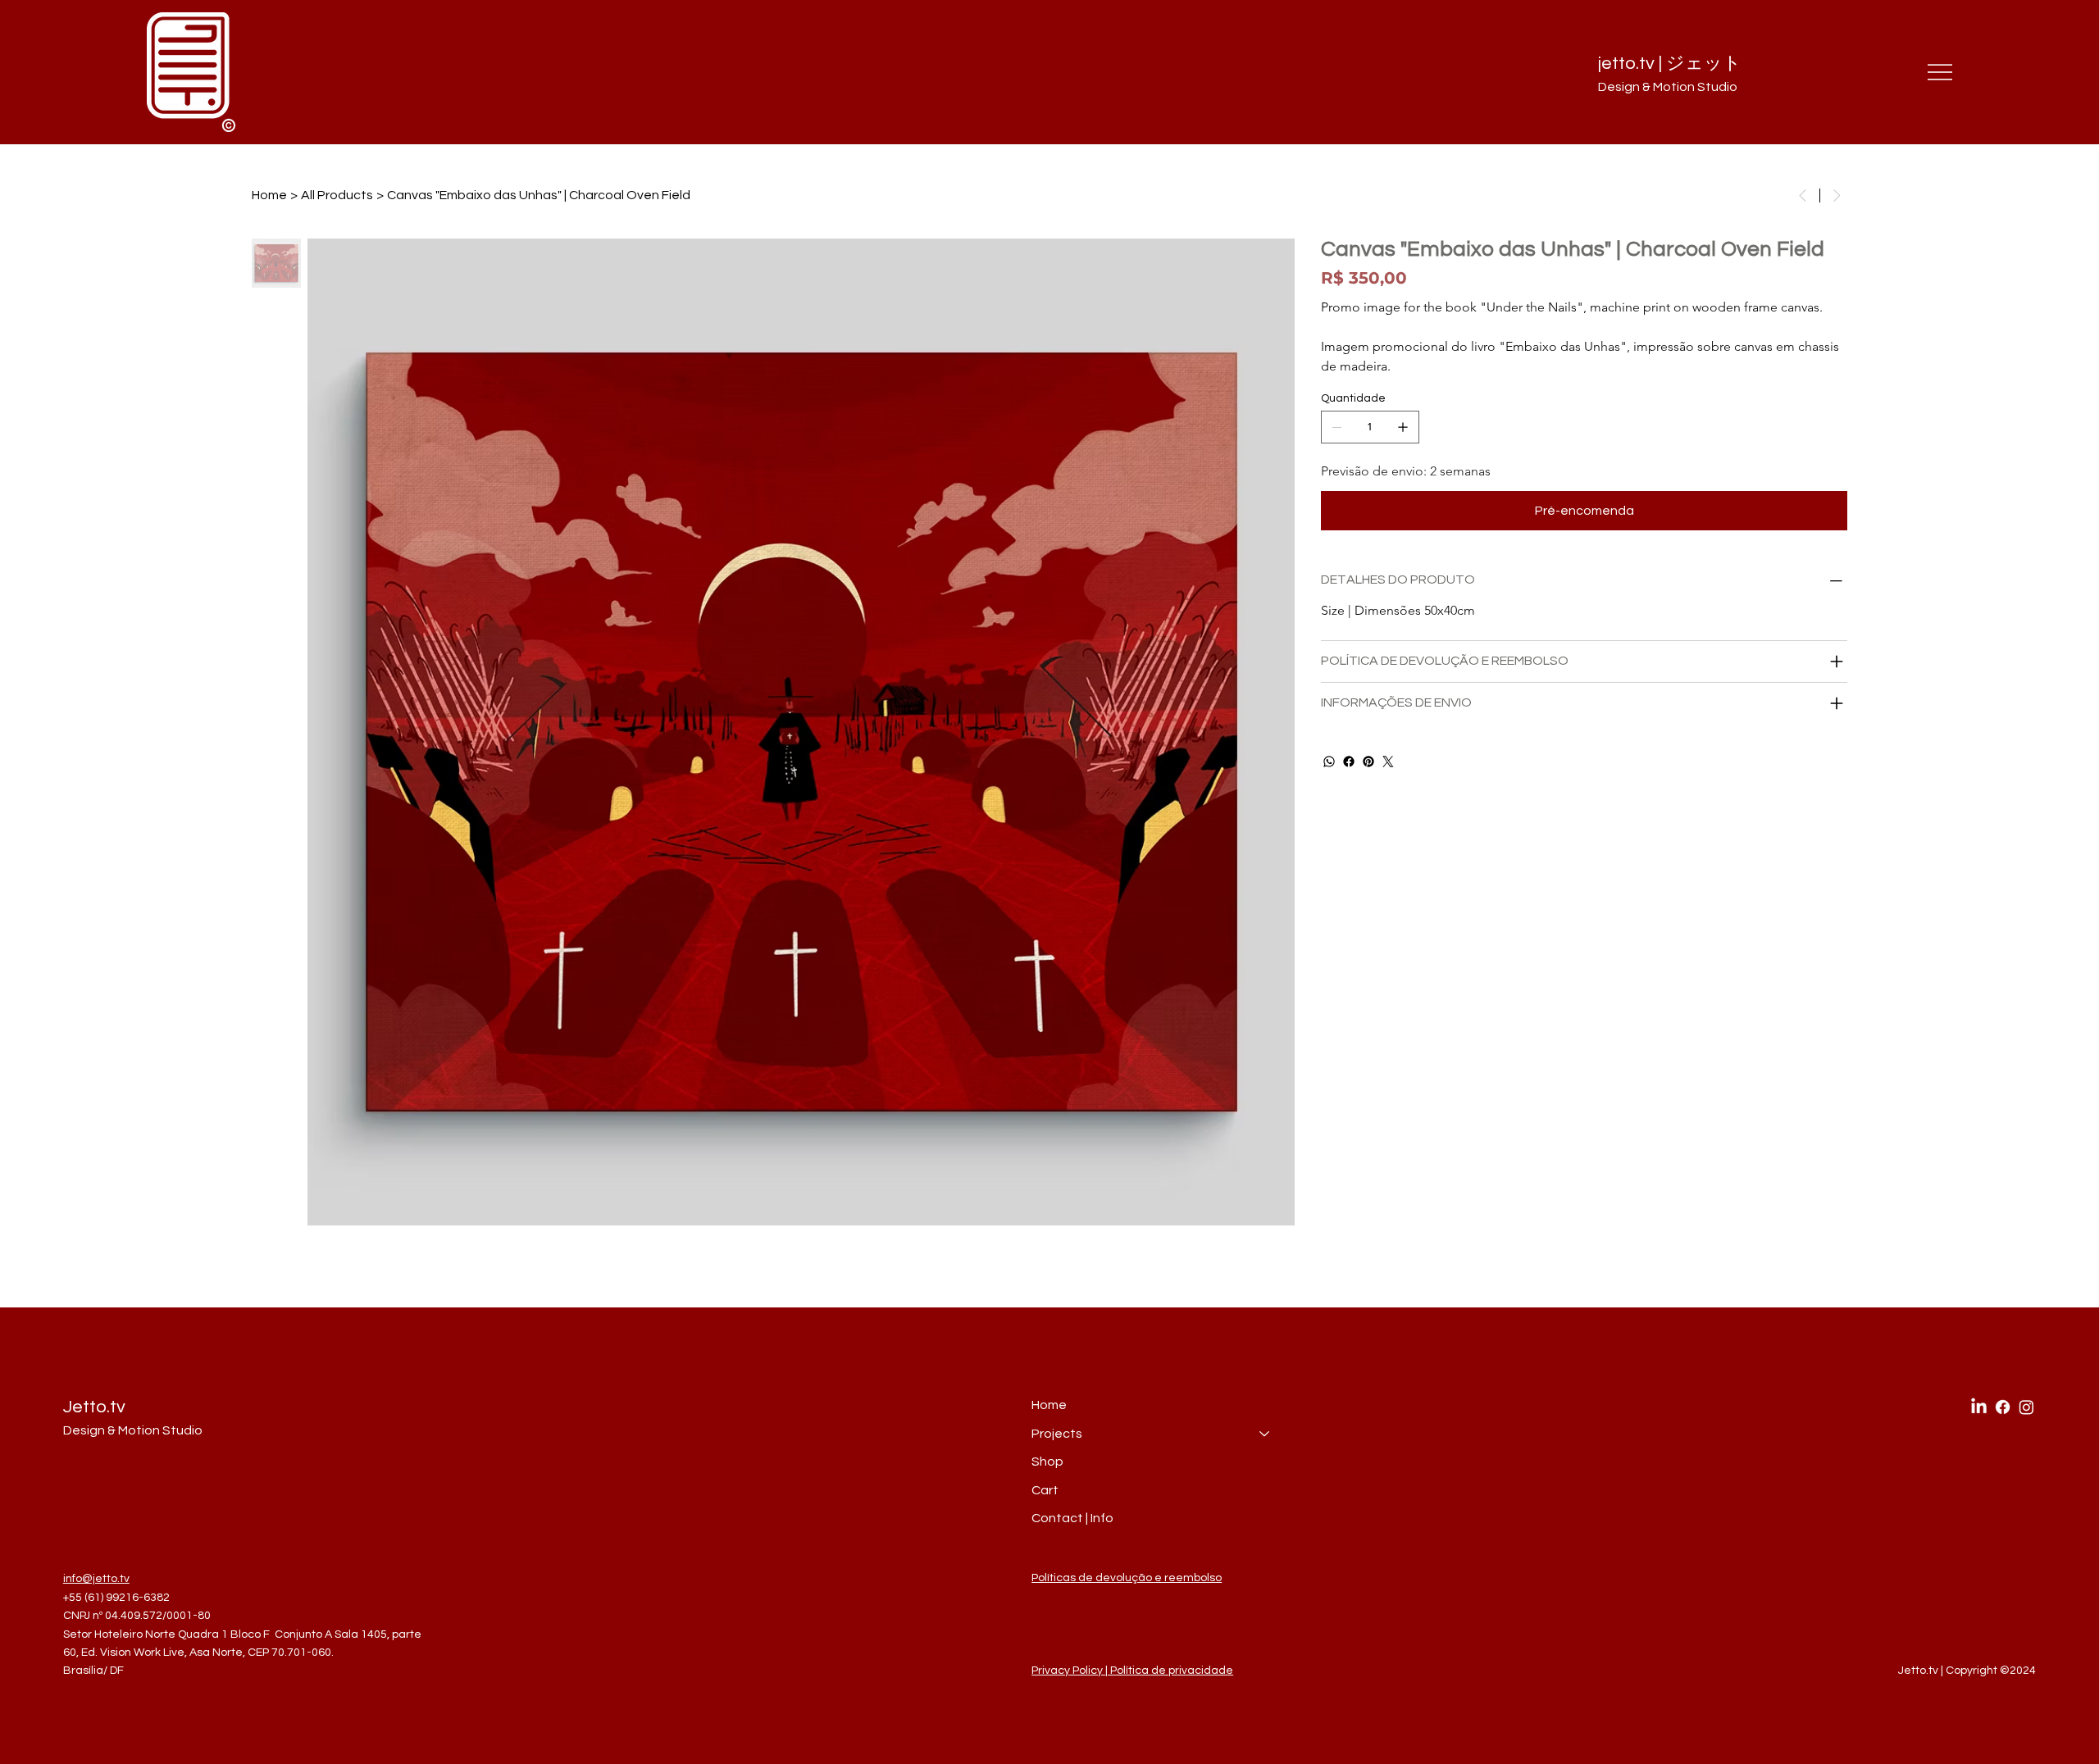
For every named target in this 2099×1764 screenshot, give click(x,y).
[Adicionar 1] (1403, 427)
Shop (1047, 1462)
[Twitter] (1388, 762)
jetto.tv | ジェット (1670, 64)
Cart (1045, 1490)
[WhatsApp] (1329, 762)
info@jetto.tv (96, 1579)
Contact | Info (1072, 1518)
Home (1049, 1405)
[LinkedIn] (1979, 1407)
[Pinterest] (1368, 762)
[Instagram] (2026, 1407)
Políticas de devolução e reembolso (1127, 1578)
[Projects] (1265, 1434)
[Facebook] (1349, 762)
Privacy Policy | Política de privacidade (1132, 1671)
